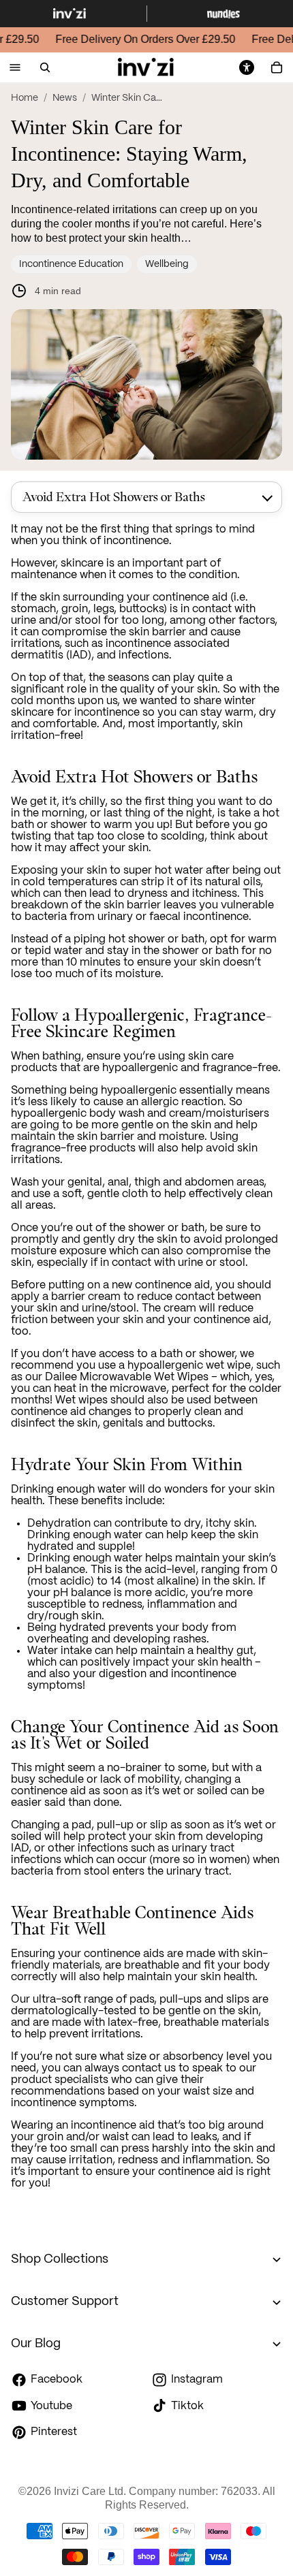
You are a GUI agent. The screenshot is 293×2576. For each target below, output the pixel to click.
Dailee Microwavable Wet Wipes (127, 1377)
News (65, 98)
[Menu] (15, 68)
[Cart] (277, 67)
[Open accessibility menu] (247, 67)
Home (25, 98)
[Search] (45, 67)
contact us (149, 2068)
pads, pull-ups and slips (189, 2000)
